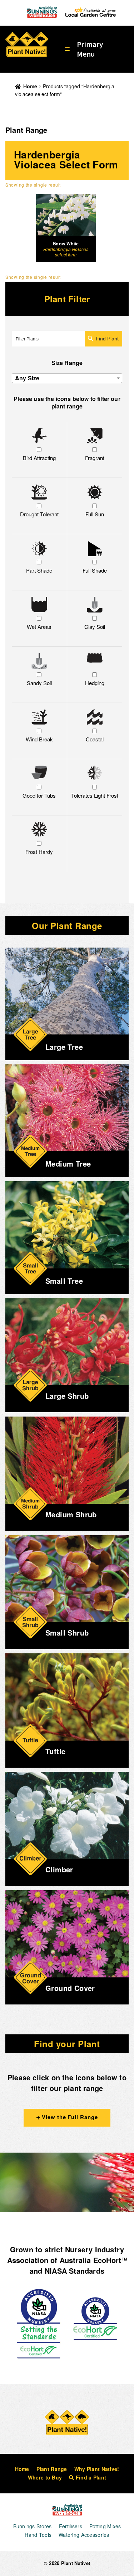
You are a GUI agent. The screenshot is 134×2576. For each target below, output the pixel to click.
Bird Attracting (39, 458)
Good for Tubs (39, 795)
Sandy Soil (39, 683)
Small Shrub (67, 1633)
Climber (59, 1869)
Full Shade (95, 570)
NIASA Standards (75, 2271)
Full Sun (95, 514)
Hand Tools (38, 2535)
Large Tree (64, 1047)
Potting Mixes (105, 2526)
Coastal (95, 739)
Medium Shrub (71, 1514)
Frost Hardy (39, 852)
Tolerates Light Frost (95, 795)
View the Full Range (69, 2117)
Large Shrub (67, 1396)
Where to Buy (45, 2477)
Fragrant (95, 458)
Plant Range (52, 2469)
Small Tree (64, 1281)
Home (30, 86)
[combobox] (67, 378)
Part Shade (39, 570)
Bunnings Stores (33, 2526)
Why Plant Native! (97, 2469)
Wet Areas (39, 627)
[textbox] (67, 378)
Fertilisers (71, 2526)
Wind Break (39, 739)
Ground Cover (70, 1988)
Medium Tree (68, 1164)
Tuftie (55, 1751)
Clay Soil (95, 627)
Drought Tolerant (39, 514)
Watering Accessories (84, 2535)
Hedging (95, 683)
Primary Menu (90, 49)
